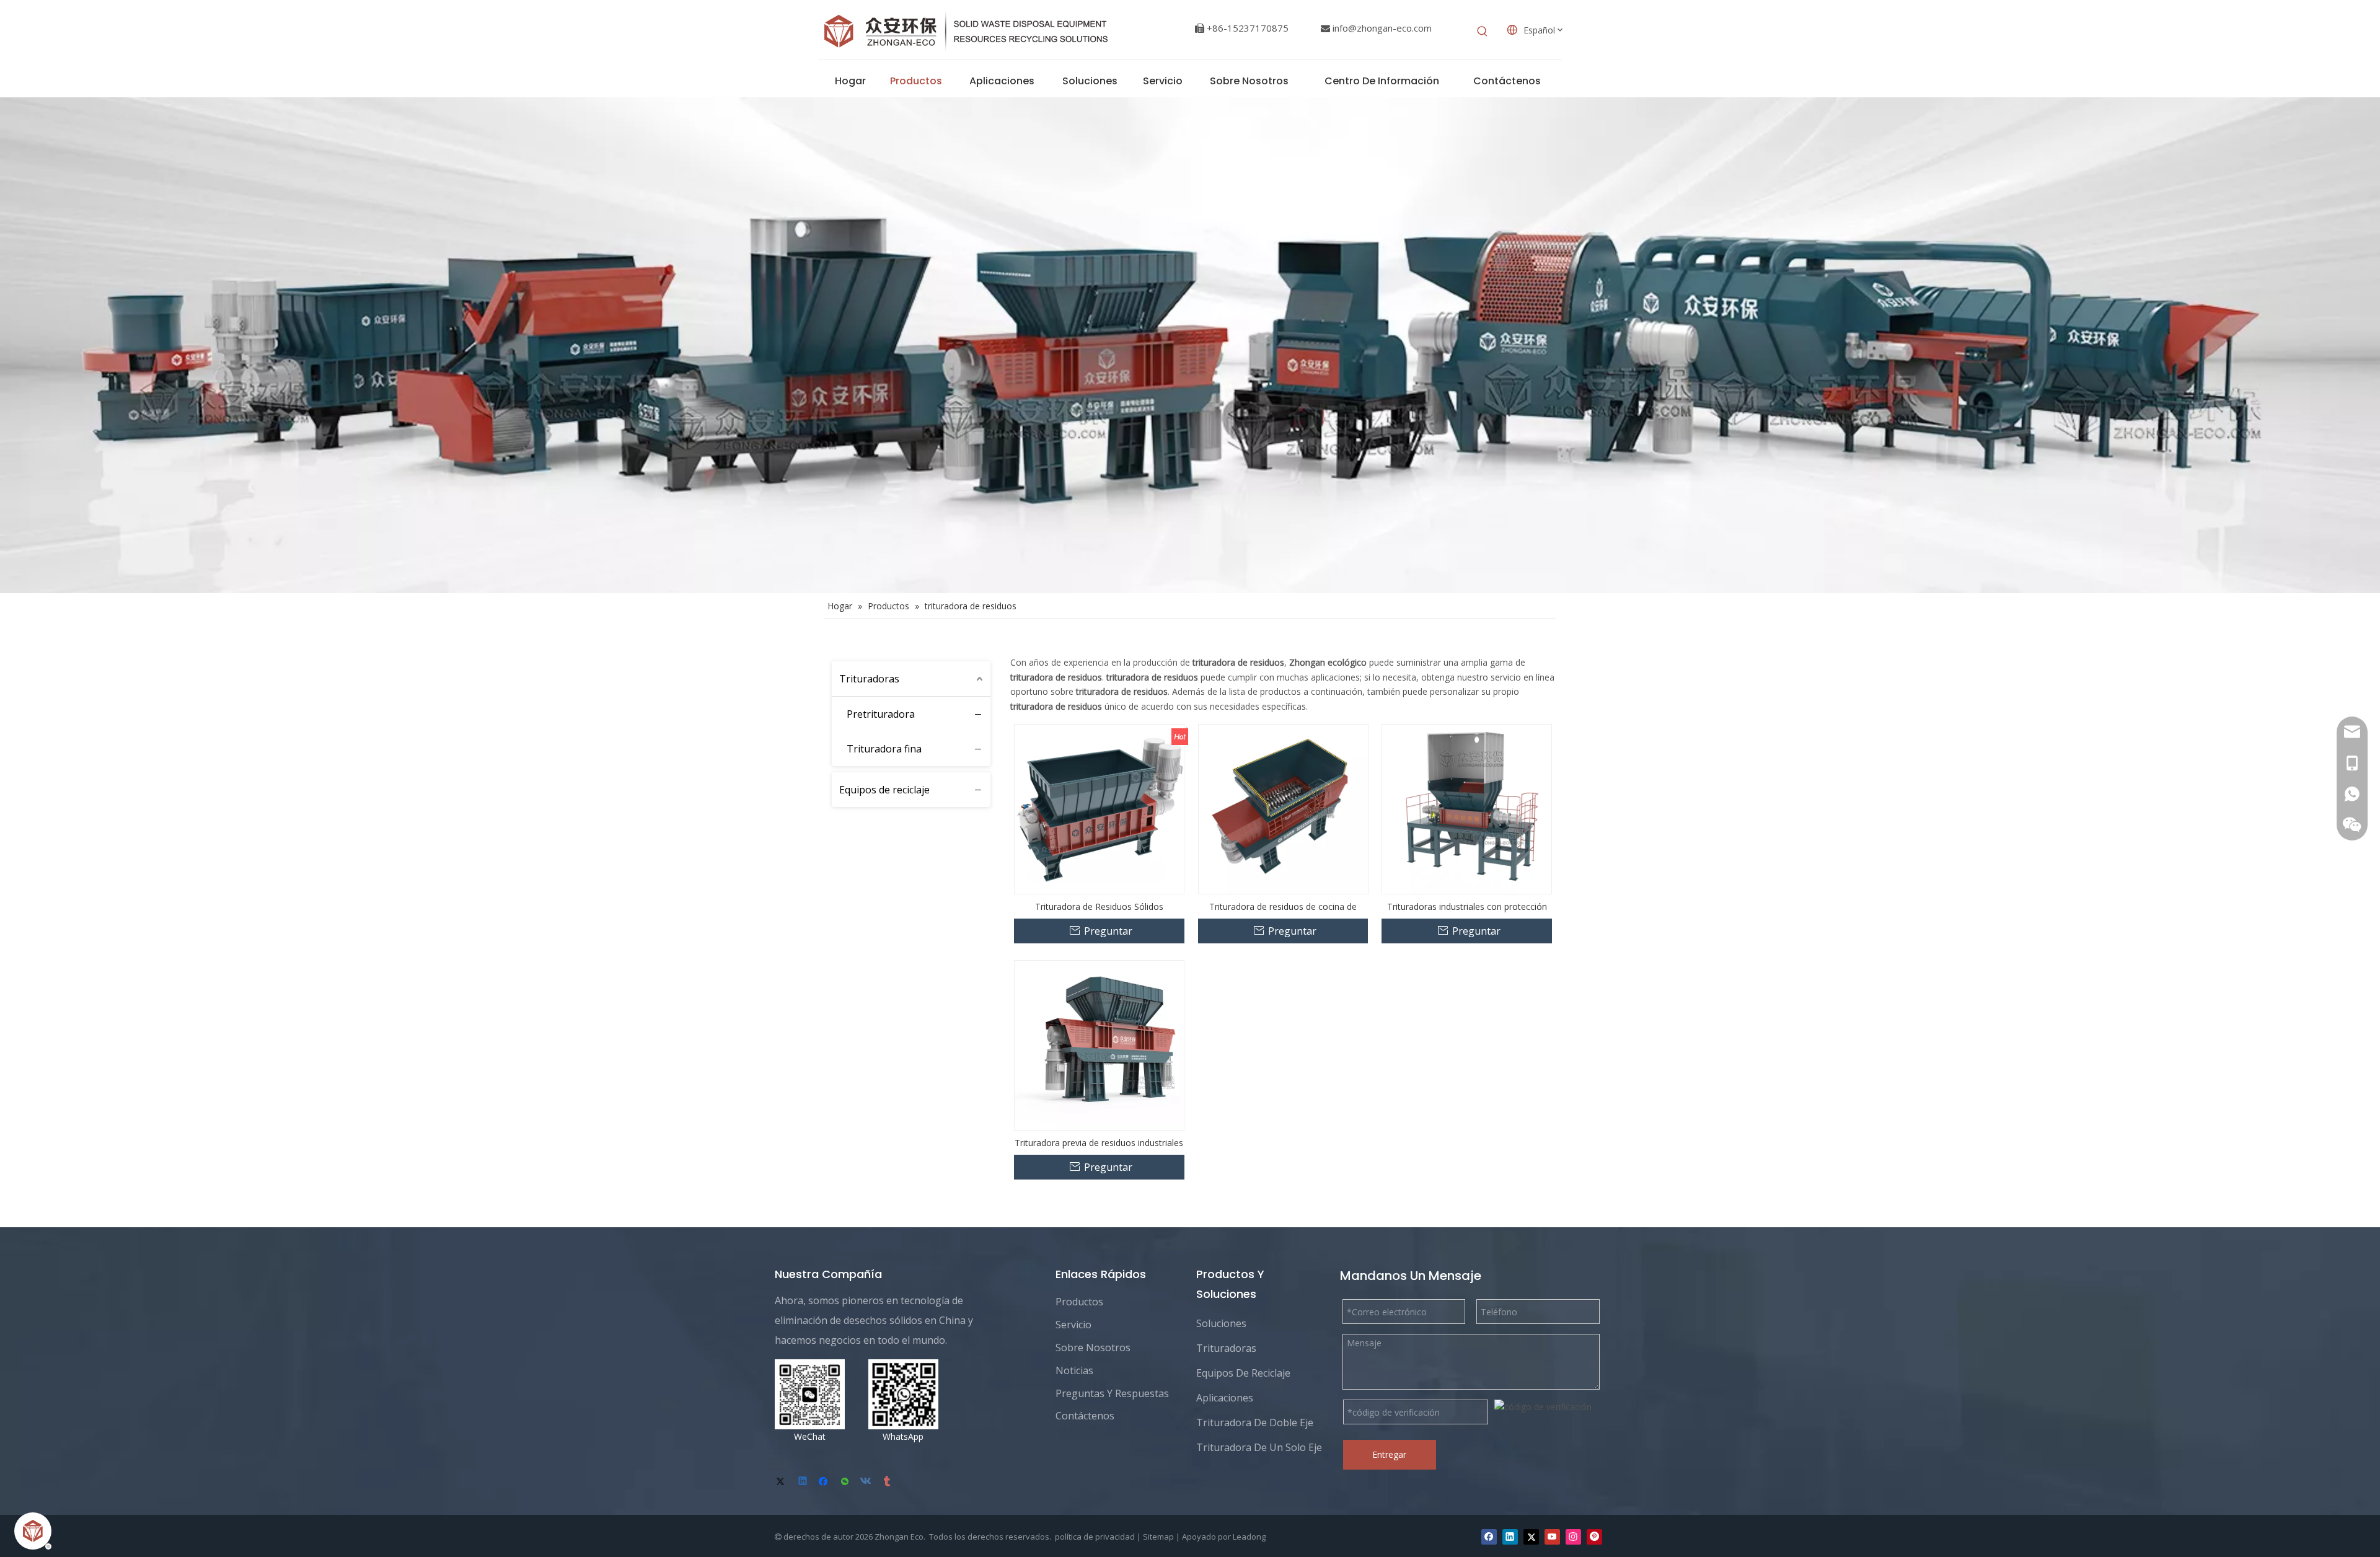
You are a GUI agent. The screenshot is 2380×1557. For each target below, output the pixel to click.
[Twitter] (782, 1482)
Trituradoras (869, 679)
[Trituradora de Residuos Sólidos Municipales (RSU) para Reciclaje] (1099, 808)
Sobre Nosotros (1093, 1347)
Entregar (1389, 1454)
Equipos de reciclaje (884, 790)
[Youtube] (1552, 1537)
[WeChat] (846, 1482)
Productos (1079, 1302)
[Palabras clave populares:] (1483, 32)
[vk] (867, 1482)
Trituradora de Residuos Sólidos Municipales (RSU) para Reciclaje (1099, 906)
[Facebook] (825, 1482)
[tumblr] (888, 1482)
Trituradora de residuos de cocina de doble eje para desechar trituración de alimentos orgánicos (1283, 906)
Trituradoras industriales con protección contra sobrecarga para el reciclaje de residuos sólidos (1467, 906)
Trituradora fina (884, 749)
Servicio (1073, 1325)
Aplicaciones (1225, 1398)
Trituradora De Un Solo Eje (1259, 1447)
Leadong (1249, 1537)
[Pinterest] (1594, 1537)
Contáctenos (1085, 1416)
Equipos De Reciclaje (1243, 1373)
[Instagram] (1573, 1537)
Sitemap (1158, 1537)
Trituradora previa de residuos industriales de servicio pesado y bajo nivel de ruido (1099, 1143)
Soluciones (1221, 1323)
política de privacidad (1095, 1537)
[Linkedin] (804, 1482)
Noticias (1074, 1370)
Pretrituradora (881, 714)
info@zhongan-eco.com (1382, 28)
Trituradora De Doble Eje (1255, 1422)
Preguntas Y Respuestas (1112, 1393)
